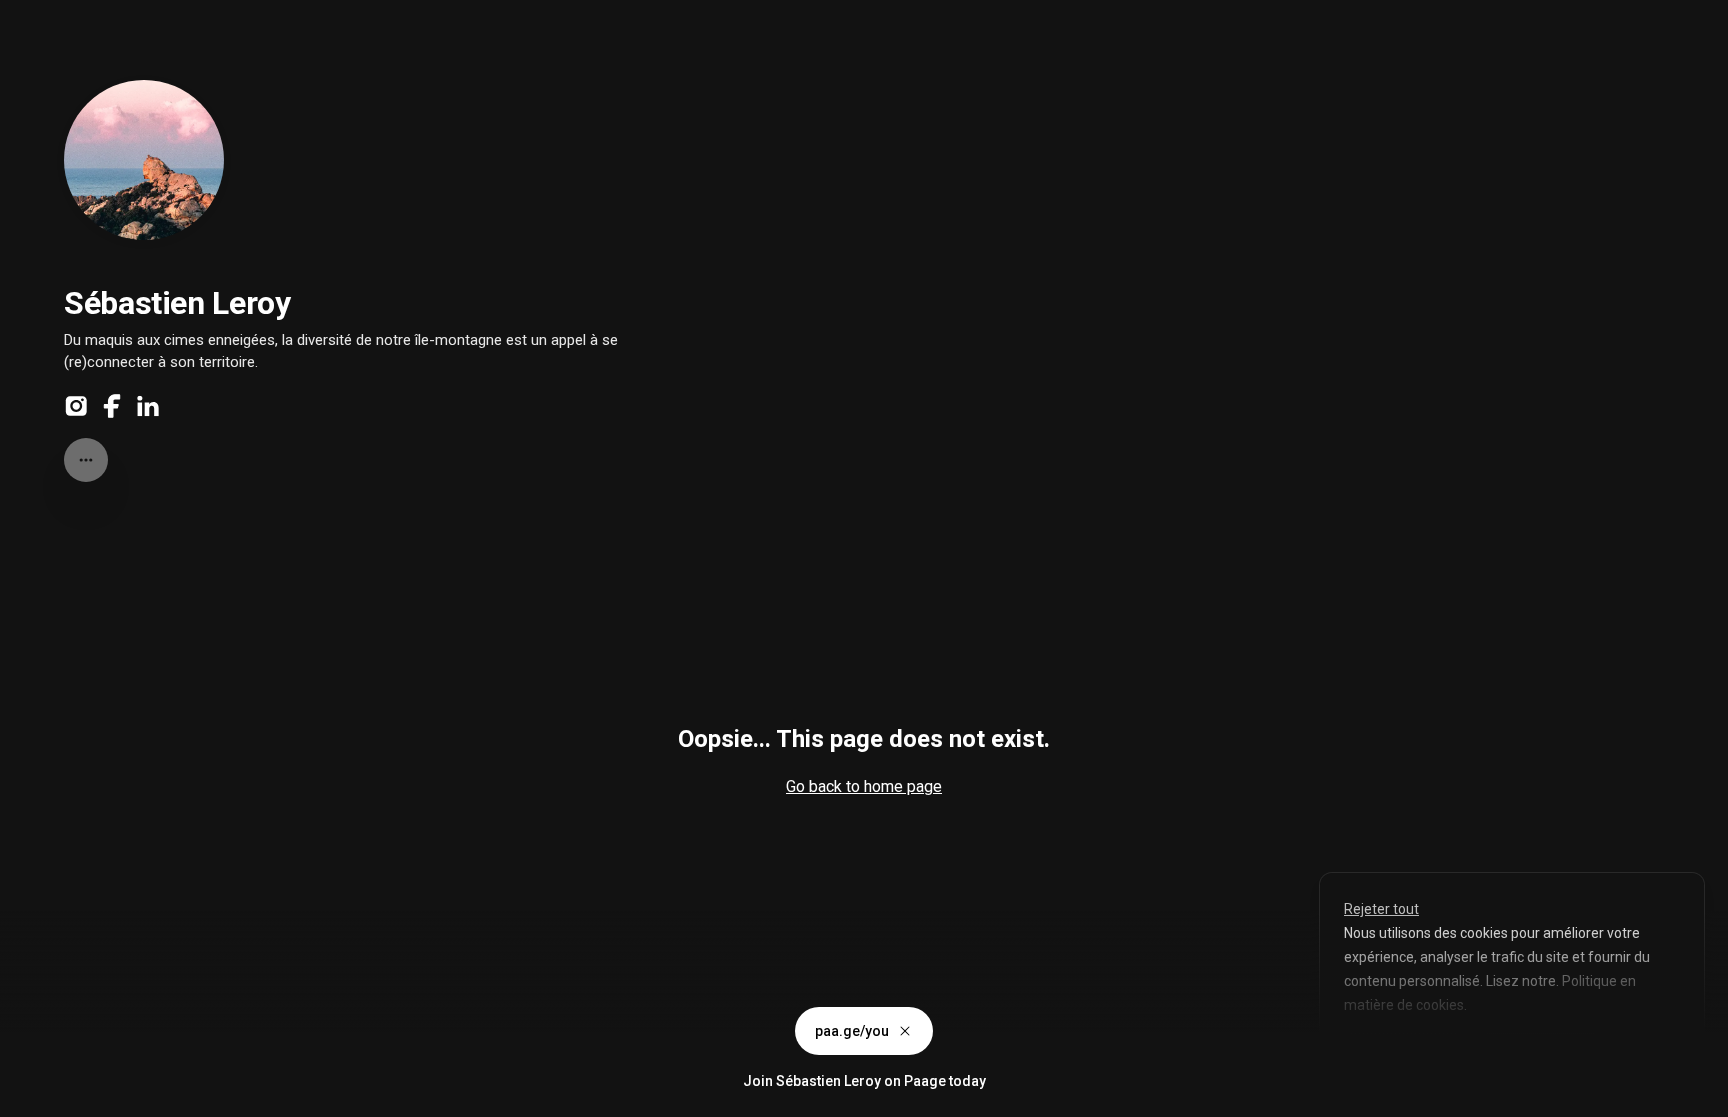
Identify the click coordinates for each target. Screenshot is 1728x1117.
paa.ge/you (852, 1031)
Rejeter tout (1381, 909)
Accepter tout (1540, 1051)
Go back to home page (864, 786)
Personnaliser (1403, 1051)
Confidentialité (50, 1096)
